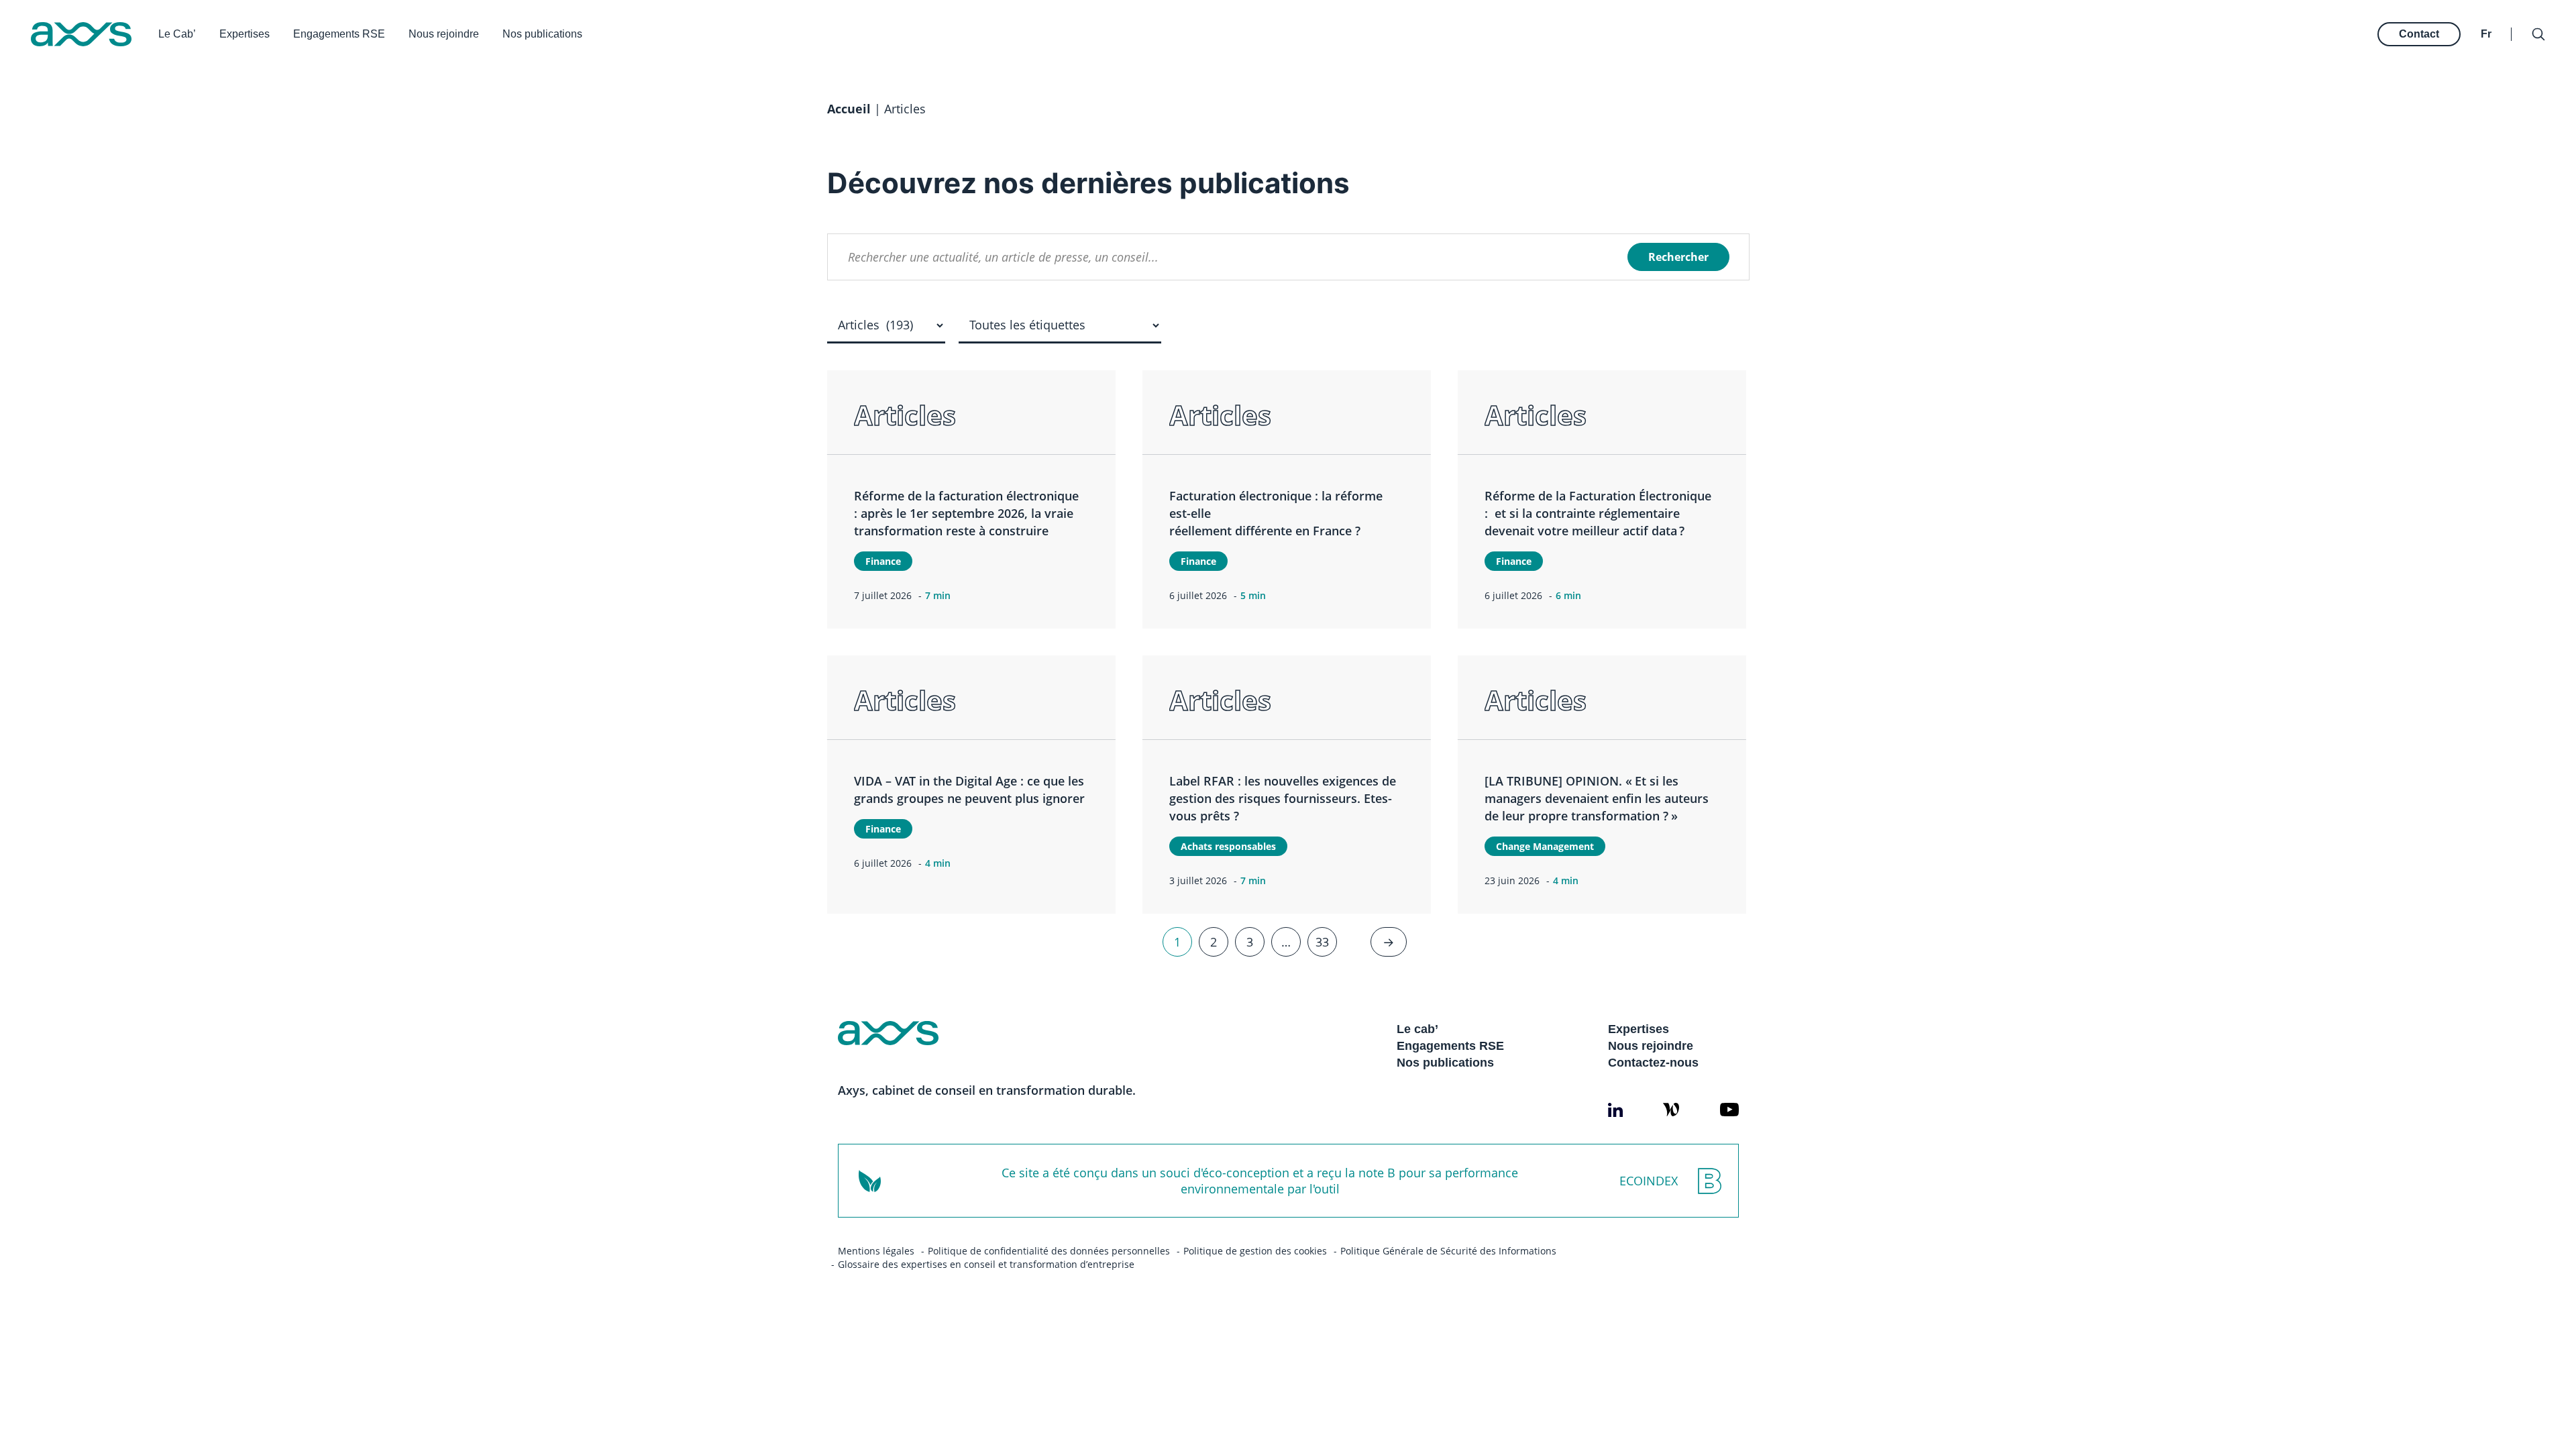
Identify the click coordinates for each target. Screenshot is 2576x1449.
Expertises (245, 34)
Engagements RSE (339, 34)
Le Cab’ (177, 34)
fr (2486, 34)
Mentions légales (876, 1251)
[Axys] (81, 34)
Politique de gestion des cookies (1255, 1251)
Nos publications (542, 34)
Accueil (849, 109)
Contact (2419, 34)
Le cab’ (1417, 1029)
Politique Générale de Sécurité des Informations (1448, 1251)
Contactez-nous (1653, 1063)
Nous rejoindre (444, 34)
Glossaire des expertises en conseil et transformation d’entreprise (986, 1264)
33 (1322, 942)
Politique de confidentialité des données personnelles (1049, 1251)
